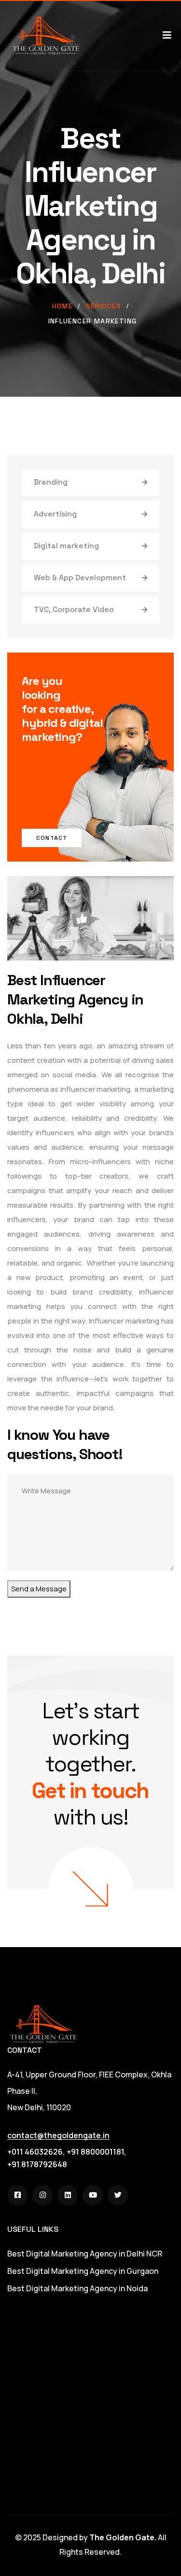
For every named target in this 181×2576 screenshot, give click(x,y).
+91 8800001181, (97, 2152)
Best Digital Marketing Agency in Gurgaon (83, 2271)
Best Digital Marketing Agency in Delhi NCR (85, 2254)
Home (63, 306)
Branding (51, 482)
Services (104, 306)
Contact (52, 838)
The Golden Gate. (123, 2537)
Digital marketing (66, 546)
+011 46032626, (36, 2152)
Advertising (55, 514)
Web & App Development (80, 578)
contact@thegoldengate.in (58, 2135)
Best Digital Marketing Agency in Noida (77, 2288)
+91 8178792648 (37, 2164)
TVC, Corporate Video (74, 609)
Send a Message (39, 1589)
